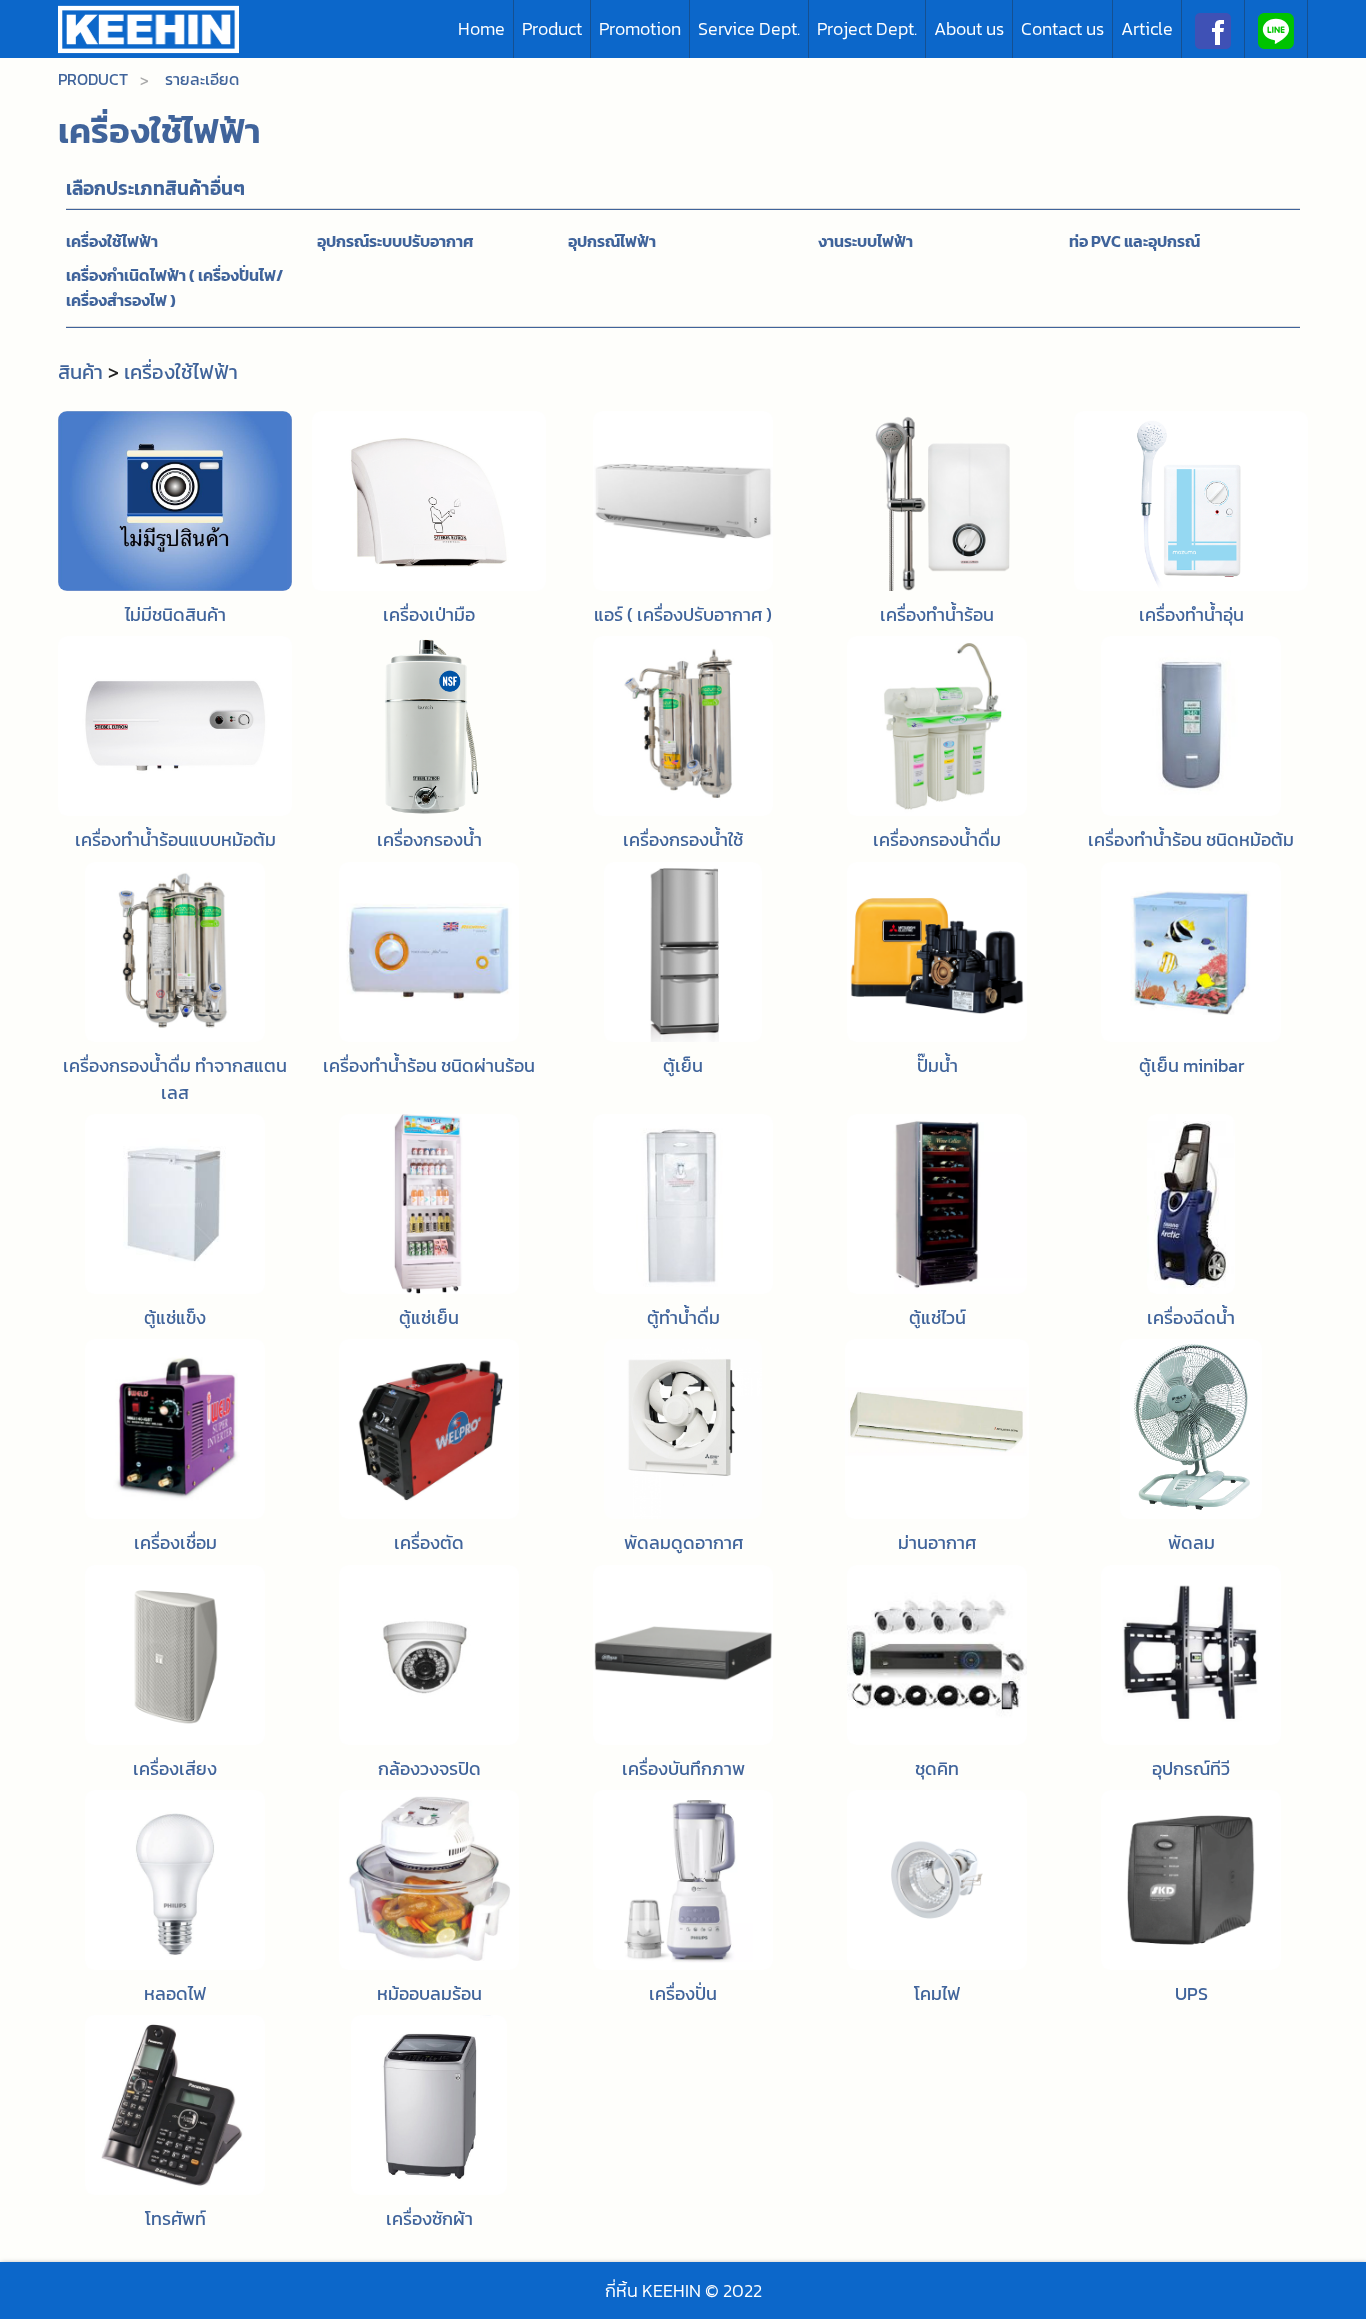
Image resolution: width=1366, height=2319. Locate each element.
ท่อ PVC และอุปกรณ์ (1134, 241)
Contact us (1062, 28)
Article (1147, 28)
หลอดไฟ (175, 1993)
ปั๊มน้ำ (937, 1065)
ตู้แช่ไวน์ (937, 1317)
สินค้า (80, 372)
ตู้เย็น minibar (1191, 1065)
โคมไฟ (937, 1993)
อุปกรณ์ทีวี (1191, 1768)
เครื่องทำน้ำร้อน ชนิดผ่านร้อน (429, 1065)
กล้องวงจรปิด (429, 1768)
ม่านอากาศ (937, 1542)
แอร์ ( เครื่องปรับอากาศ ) (683, 614)
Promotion (640, 28)
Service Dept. (749, 28)
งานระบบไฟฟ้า (865, 241)
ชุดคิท (937, 1768)
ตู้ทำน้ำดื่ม (683, 1317)
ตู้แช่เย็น (429, 1317)
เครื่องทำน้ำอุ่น (1191, 614)
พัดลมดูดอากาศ (683, 1542)
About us (969, 28)
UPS (1191, 1993)
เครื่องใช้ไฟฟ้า (112, 241)
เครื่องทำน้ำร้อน (937, 614)
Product (552, 28)
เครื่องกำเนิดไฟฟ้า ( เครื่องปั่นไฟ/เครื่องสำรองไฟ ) (174, 288)
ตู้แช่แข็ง (175, 1317)
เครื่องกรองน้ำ (429, 839)
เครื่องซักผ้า (429, 2218)
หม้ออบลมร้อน (429, 1993)
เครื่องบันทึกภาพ (683, 1768)
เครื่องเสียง (175, 1768)
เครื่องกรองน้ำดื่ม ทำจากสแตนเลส (175, 1079)
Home (481, 28)
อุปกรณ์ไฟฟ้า (612, 241)
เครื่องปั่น (683, 1993)
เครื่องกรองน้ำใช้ (683, 839)
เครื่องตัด (429, 1542)
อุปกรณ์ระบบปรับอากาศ (395, 241)
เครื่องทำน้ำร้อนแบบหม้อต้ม (175, 839)
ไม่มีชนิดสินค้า (175, 614)
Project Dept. (867, 28)
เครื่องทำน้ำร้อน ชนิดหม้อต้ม (1191, 839)
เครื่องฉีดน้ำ (1191, 1317)
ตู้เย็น (683, 1065)
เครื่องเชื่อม (175, 1542)
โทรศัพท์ (175, 2218)
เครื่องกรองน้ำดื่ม (937, 839)
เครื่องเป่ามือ (429, 614)
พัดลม (1191, 1542)
